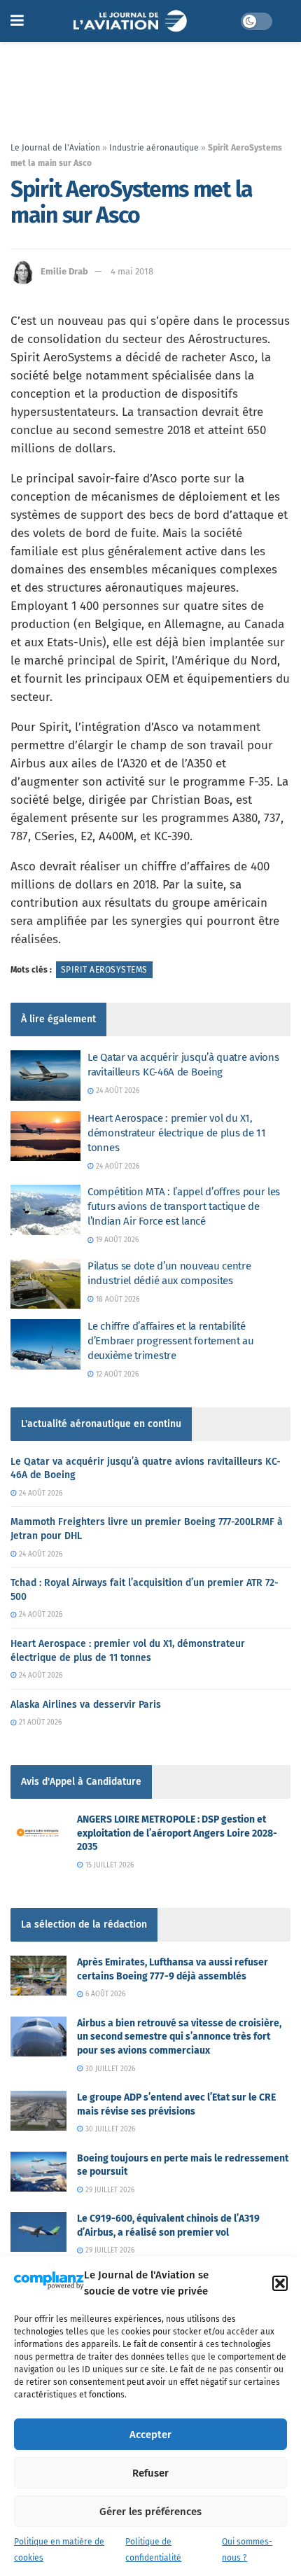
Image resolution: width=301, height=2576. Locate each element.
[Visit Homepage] (132, 21)
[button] (280, 2283)
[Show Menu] (17, 21)
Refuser (150, 2473)
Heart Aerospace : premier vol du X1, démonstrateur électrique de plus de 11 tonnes (177, 1133)
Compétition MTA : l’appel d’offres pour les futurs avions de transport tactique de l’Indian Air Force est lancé (184, 1206)
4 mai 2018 (132, 271)
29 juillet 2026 (109, 2190)
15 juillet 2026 (108, 1865)
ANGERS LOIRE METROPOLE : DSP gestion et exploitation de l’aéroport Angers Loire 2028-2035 (177, 1833)
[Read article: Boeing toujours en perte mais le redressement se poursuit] (38, 2172)
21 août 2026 (39, 1722)
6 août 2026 (104, 1994)
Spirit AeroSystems (104, 970)
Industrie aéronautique (154, 148)
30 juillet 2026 (109, 2069)
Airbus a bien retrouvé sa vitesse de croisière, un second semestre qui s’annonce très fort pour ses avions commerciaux (179, 2037)
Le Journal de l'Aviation (55, 148)
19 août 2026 (116, 1240)
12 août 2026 (116, 1374)
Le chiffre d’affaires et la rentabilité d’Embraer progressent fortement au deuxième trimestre (171, 1341)
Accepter (150, 2435)
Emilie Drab (64, 271)
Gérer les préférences (150, 2512)
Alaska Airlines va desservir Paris (86, 1705)
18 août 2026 (117, 1300)
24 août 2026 (117, 1091)
